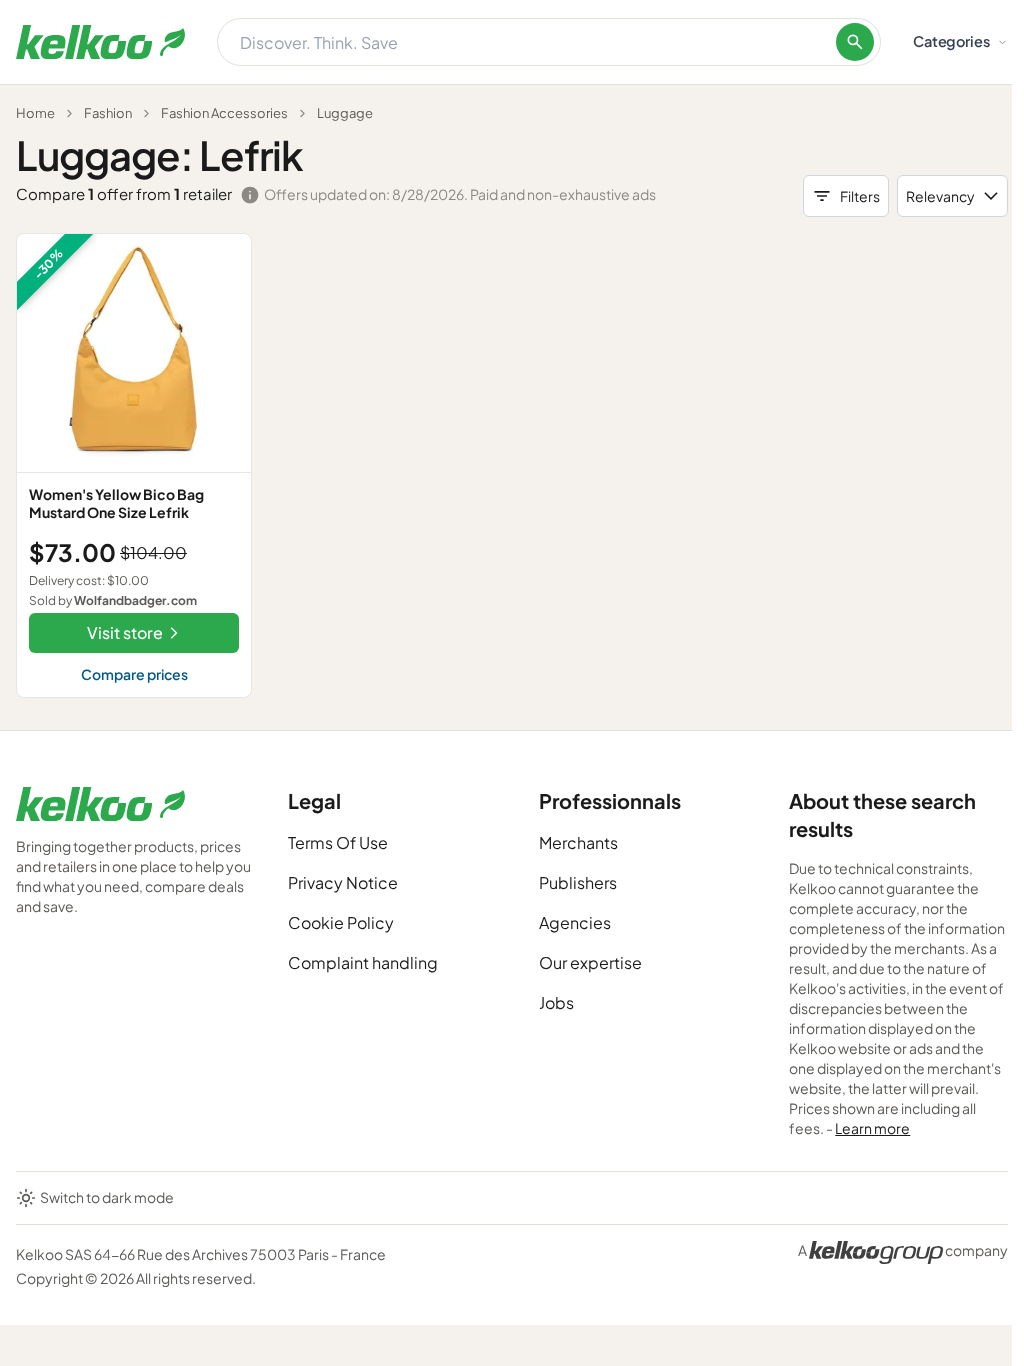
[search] (855, 42)
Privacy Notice (343, 882)
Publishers (578, 882)
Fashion (108, 113)
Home (35, 113)
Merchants (578, 842)
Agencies (575, 922)
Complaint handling (363, 962)
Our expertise (590, 962)
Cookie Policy (341, 922)
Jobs (556, 1002)
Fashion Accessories (224, 113)
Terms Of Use (338, 842)
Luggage (345, 113)
